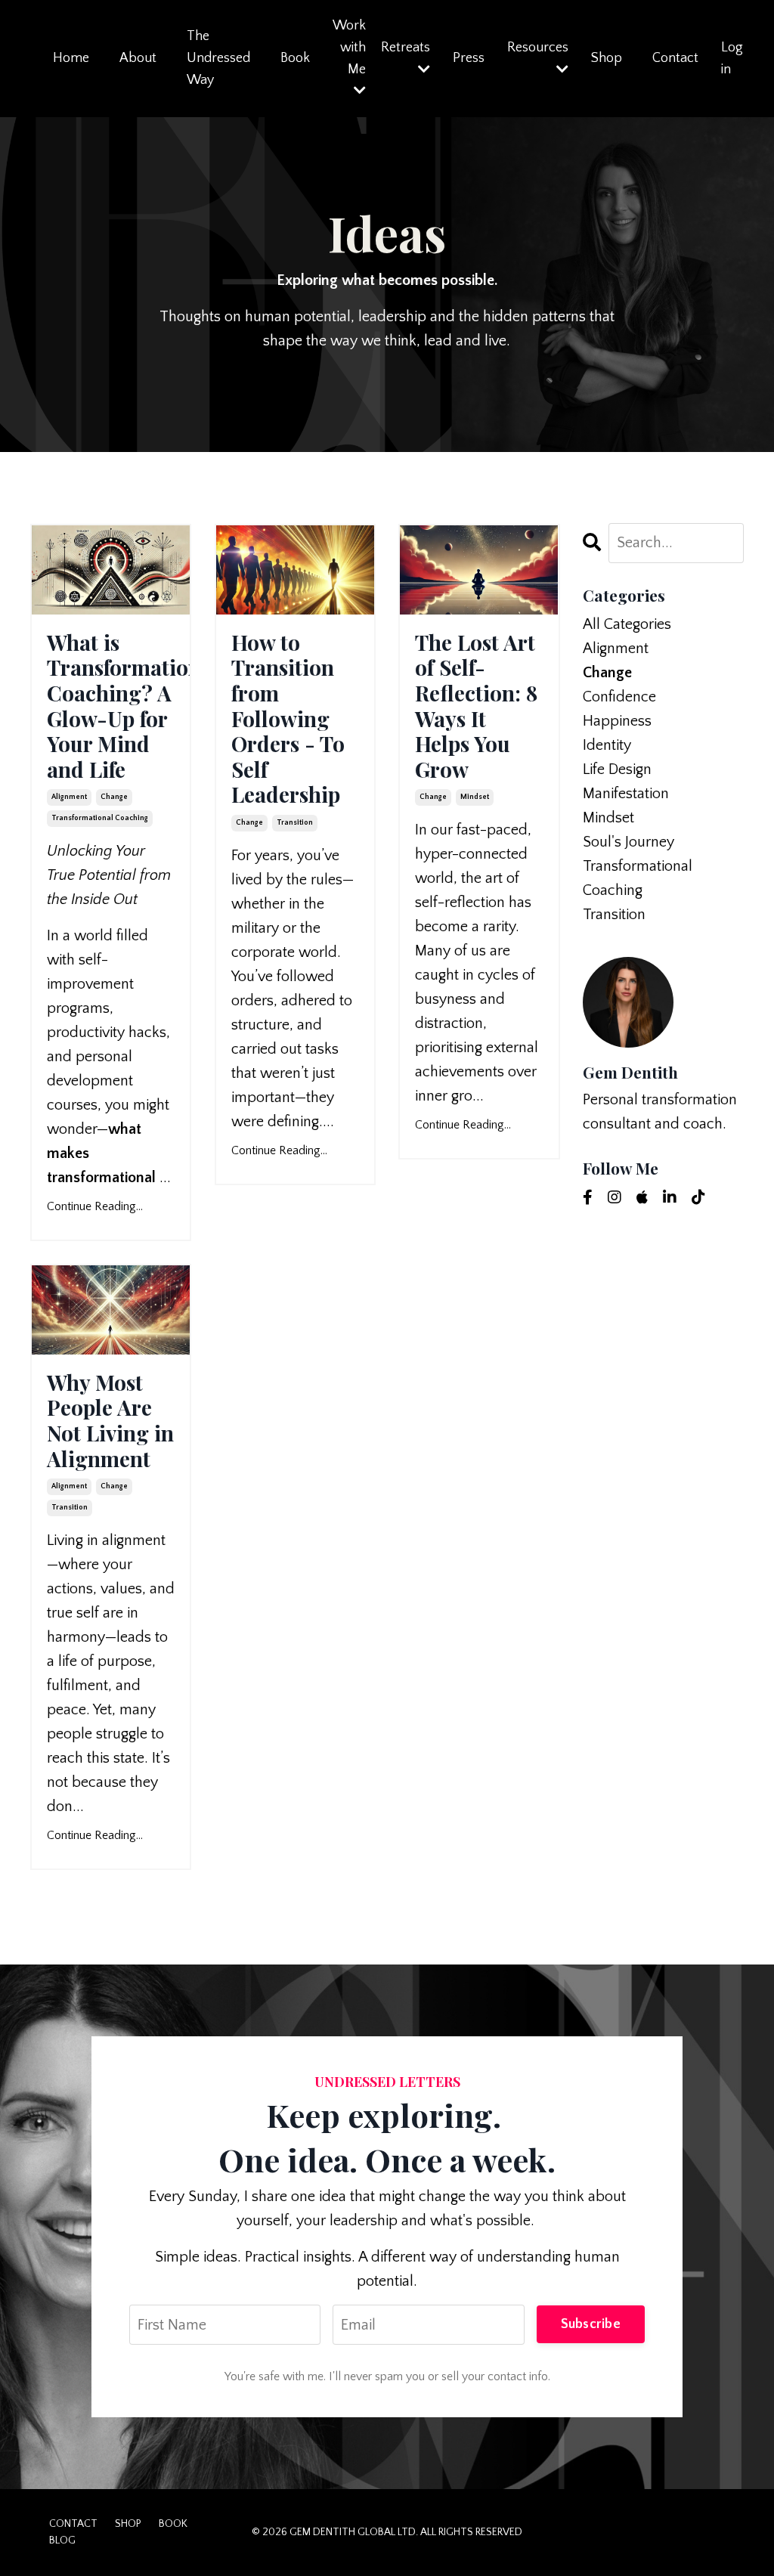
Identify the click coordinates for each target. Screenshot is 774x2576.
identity (607, 745)
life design (617, 769)
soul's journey (628, 842)
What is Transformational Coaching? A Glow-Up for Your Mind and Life (111, 706)
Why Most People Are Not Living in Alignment (110, 1420)
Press (469, 58)
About (138, 58)
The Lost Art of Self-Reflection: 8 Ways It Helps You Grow (476, 706)
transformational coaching (100, 818)
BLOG (62, 2540)
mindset (475, 797)
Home (71, 58)
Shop (607, 58)
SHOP (128, 2524)
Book (295, 58)
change (114, 797)
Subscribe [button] (591, 2324)
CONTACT (73, 2524)
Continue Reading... (95, 1206)
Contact (675, 58)
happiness (617, 721)
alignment (69, 797)
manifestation (626, 794)
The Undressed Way (218, 58)
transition (295, 823)
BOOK (173, 2524)
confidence (619, 697)
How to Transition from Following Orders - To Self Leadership (288, 718)
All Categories (627, 624)
